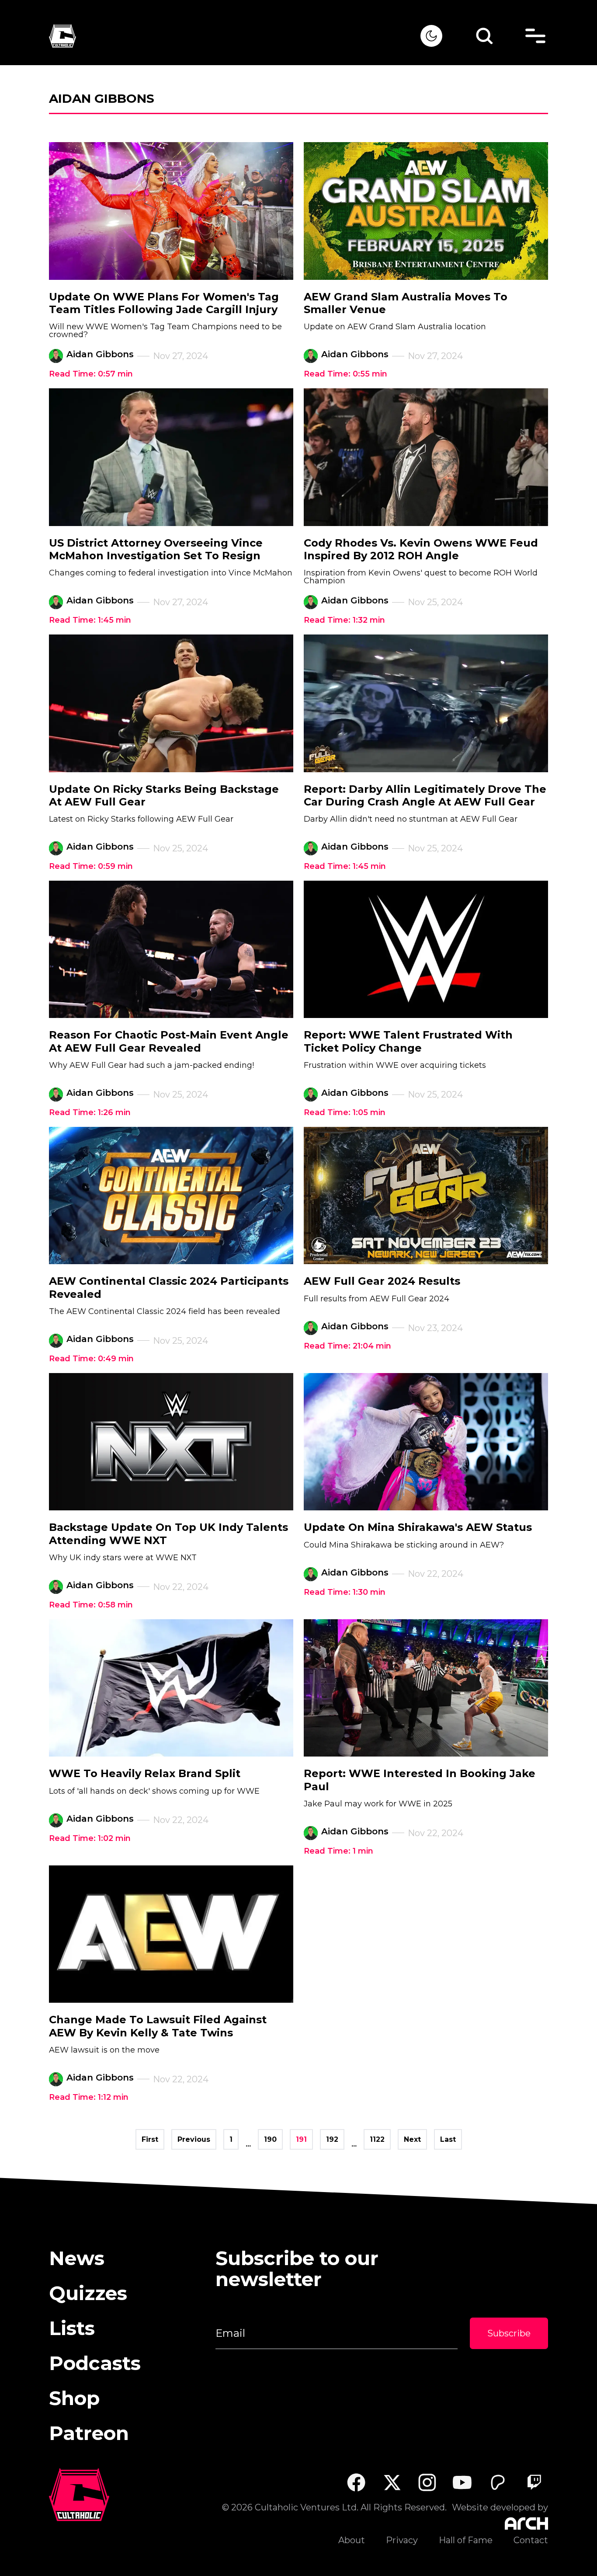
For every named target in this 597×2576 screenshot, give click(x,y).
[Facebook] (356, 2482)
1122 (377, 2139)
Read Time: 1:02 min (90, 1838)
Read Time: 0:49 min (91, 1359)
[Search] (484, 36)
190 (270, 2139)
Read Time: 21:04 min (347, 1346)
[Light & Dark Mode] (431, 36)
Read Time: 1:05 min (345, 1112)
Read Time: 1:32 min (344, 620)
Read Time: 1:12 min (89, 2097)
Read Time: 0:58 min (91, 1605)
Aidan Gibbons (100, 354)
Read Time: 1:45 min (90, 620)
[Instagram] (427, 2482)
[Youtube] (463, 2482)
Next (412, 2139)
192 (332, 2139)
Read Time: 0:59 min (91, 866)
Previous (194, 2139)
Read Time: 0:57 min (91, 374)
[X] (392, 2482)
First (150, 2139)
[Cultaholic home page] (235, 36)
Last (448, 2139)
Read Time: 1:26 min (90, 1112)
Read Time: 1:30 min (345, 1592)
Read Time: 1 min (338, 1851)
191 (301, 2139)
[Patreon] (498, 2482)
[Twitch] (534, 2482)
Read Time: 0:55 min (345, 374)
